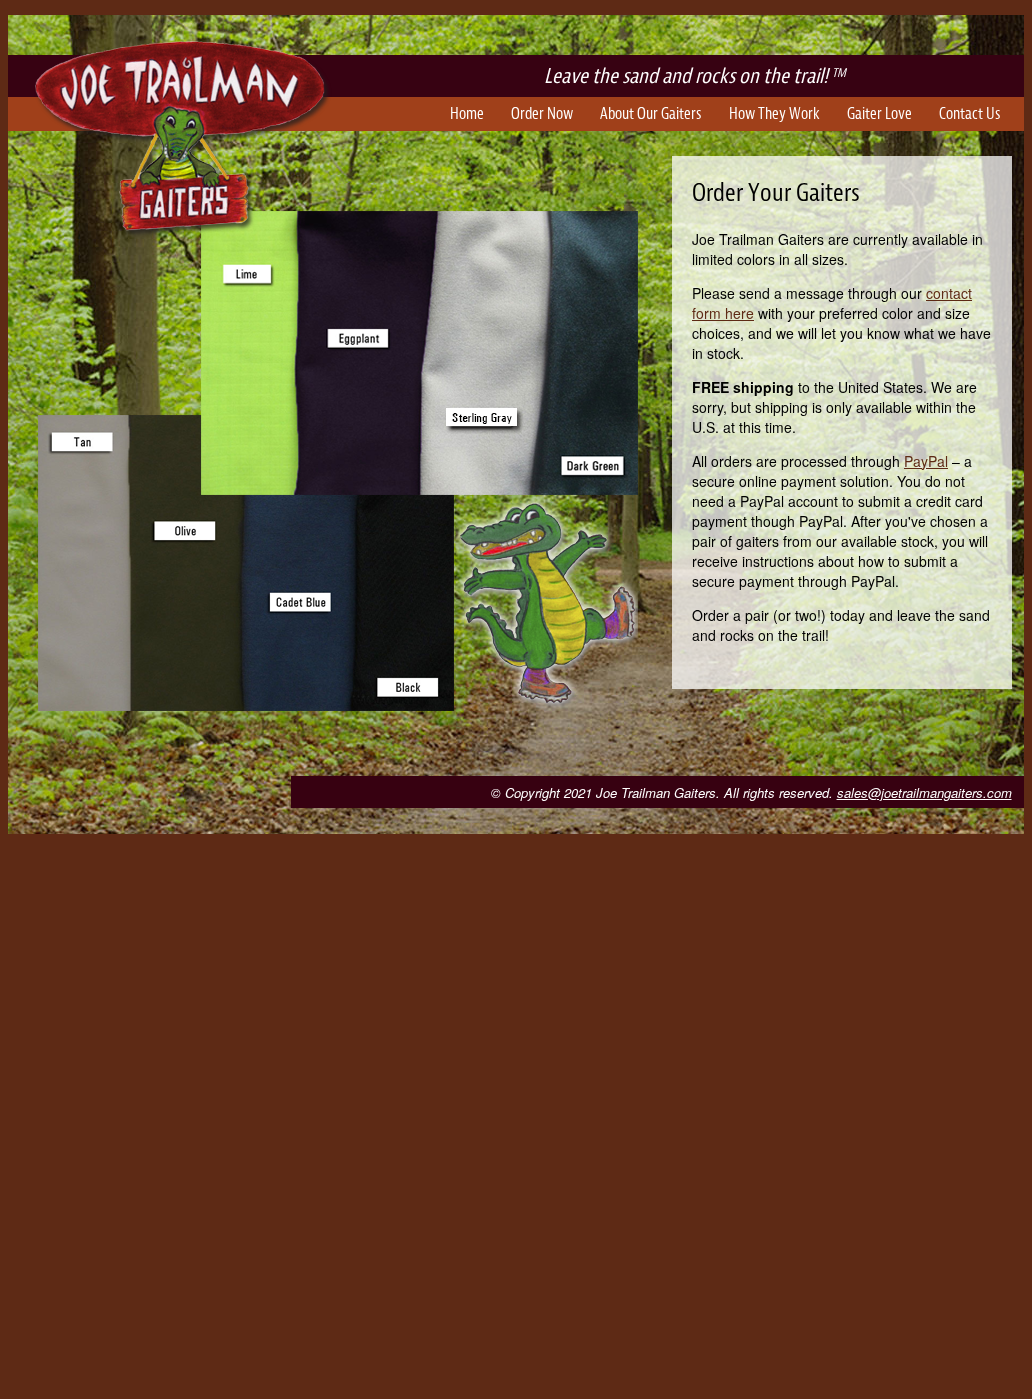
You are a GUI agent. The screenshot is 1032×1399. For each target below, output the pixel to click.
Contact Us (970, 114)
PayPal (926, 461)
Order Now (542, 114)
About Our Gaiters (651, 114)
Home (467, 114)
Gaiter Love (879, 114)
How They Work (774, 114)
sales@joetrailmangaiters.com (924, 792)
